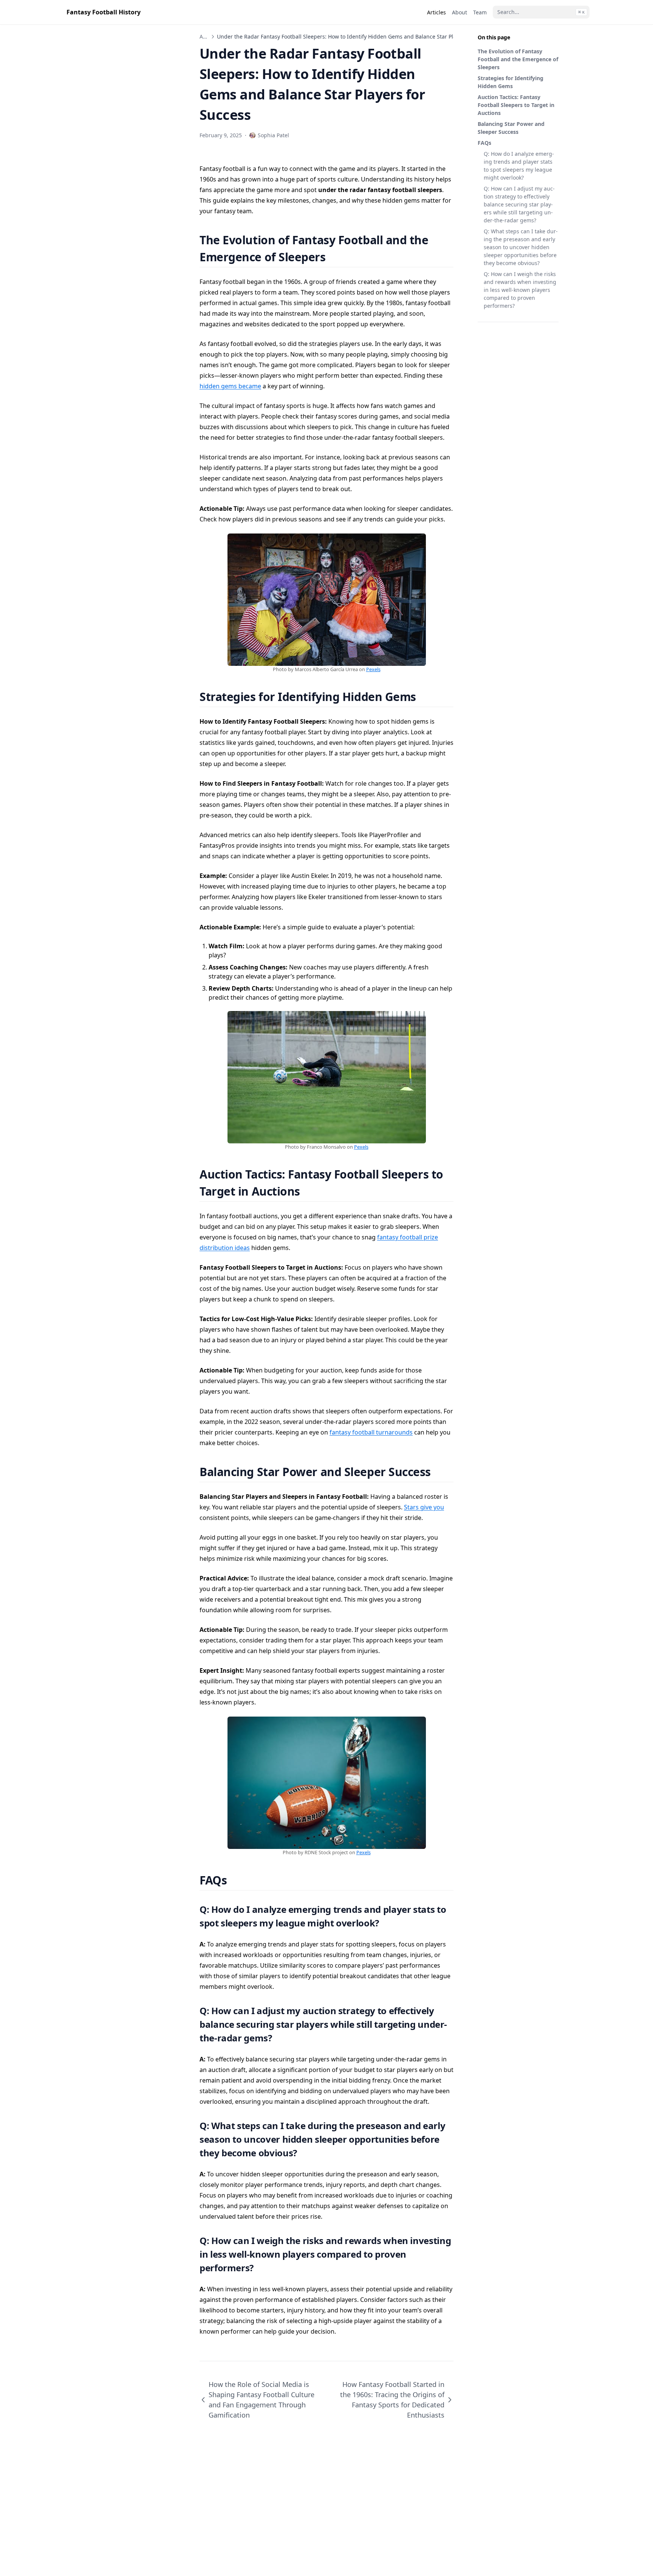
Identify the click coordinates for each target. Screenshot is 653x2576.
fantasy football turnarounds (371, 1432)
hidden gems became (230, 386)
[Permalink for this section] (335, 257)
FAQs (484, 143)
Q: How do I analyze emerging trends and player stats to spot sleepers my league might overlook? (519, 166)
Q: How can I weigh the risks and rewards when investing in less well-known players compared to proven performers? (520, 290)
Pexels (373, 669)
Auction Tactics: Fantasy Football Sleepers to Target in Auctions (516, 105)
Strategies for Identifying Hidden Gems (511, 82)
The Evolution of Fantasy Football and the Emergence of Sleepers (518, 59)
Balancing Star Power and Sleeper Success (511, 128)
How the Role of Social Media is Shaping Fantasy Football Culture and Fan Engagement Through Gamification (262, 2400)
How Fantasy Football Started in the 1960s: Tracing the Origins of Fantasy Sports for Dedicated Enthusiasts (392, 2400)
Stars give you (424, 1507)
